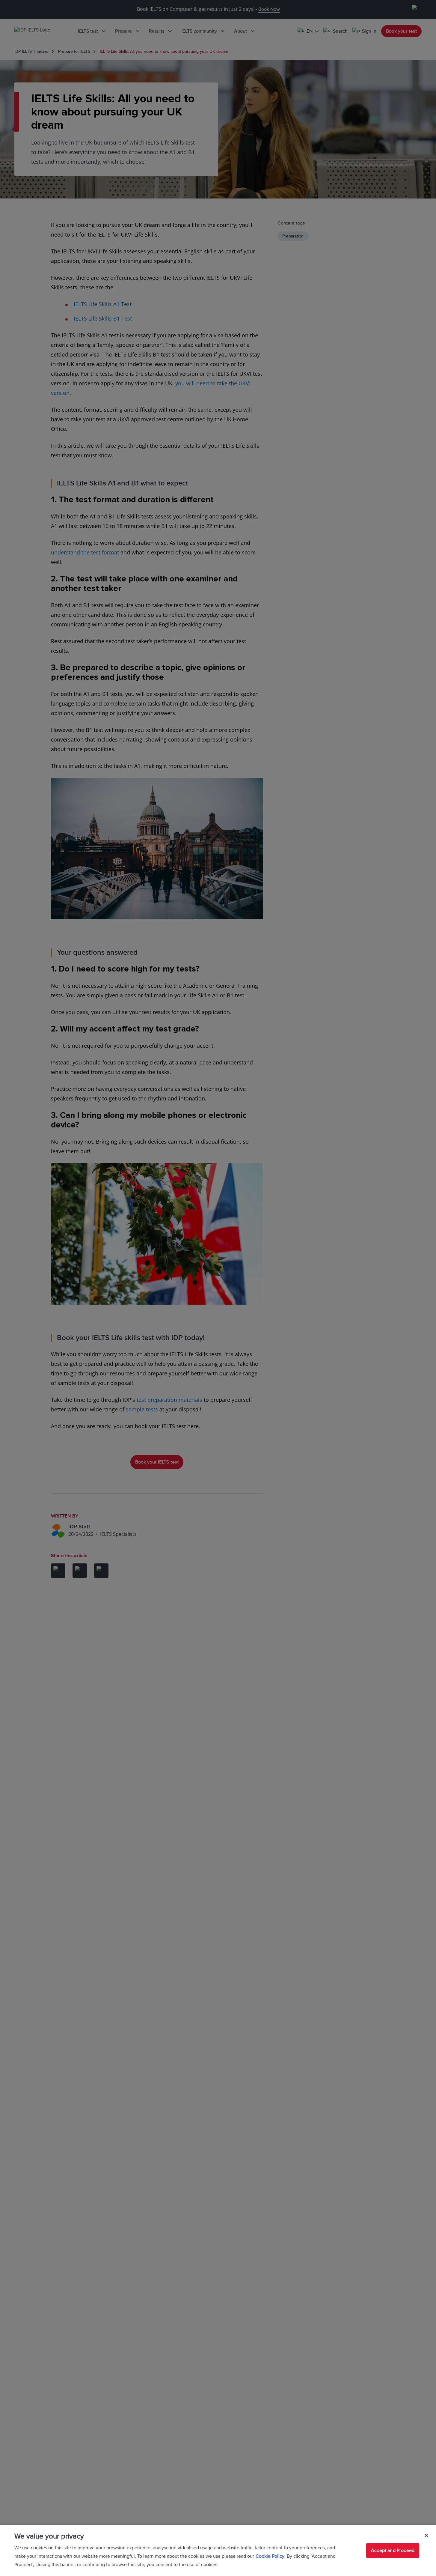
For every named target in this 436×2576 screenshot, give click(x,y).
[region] (218, 2551)
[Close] (426, 2536)
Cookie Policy (270, 2556)
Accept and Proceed (393, 2551)
